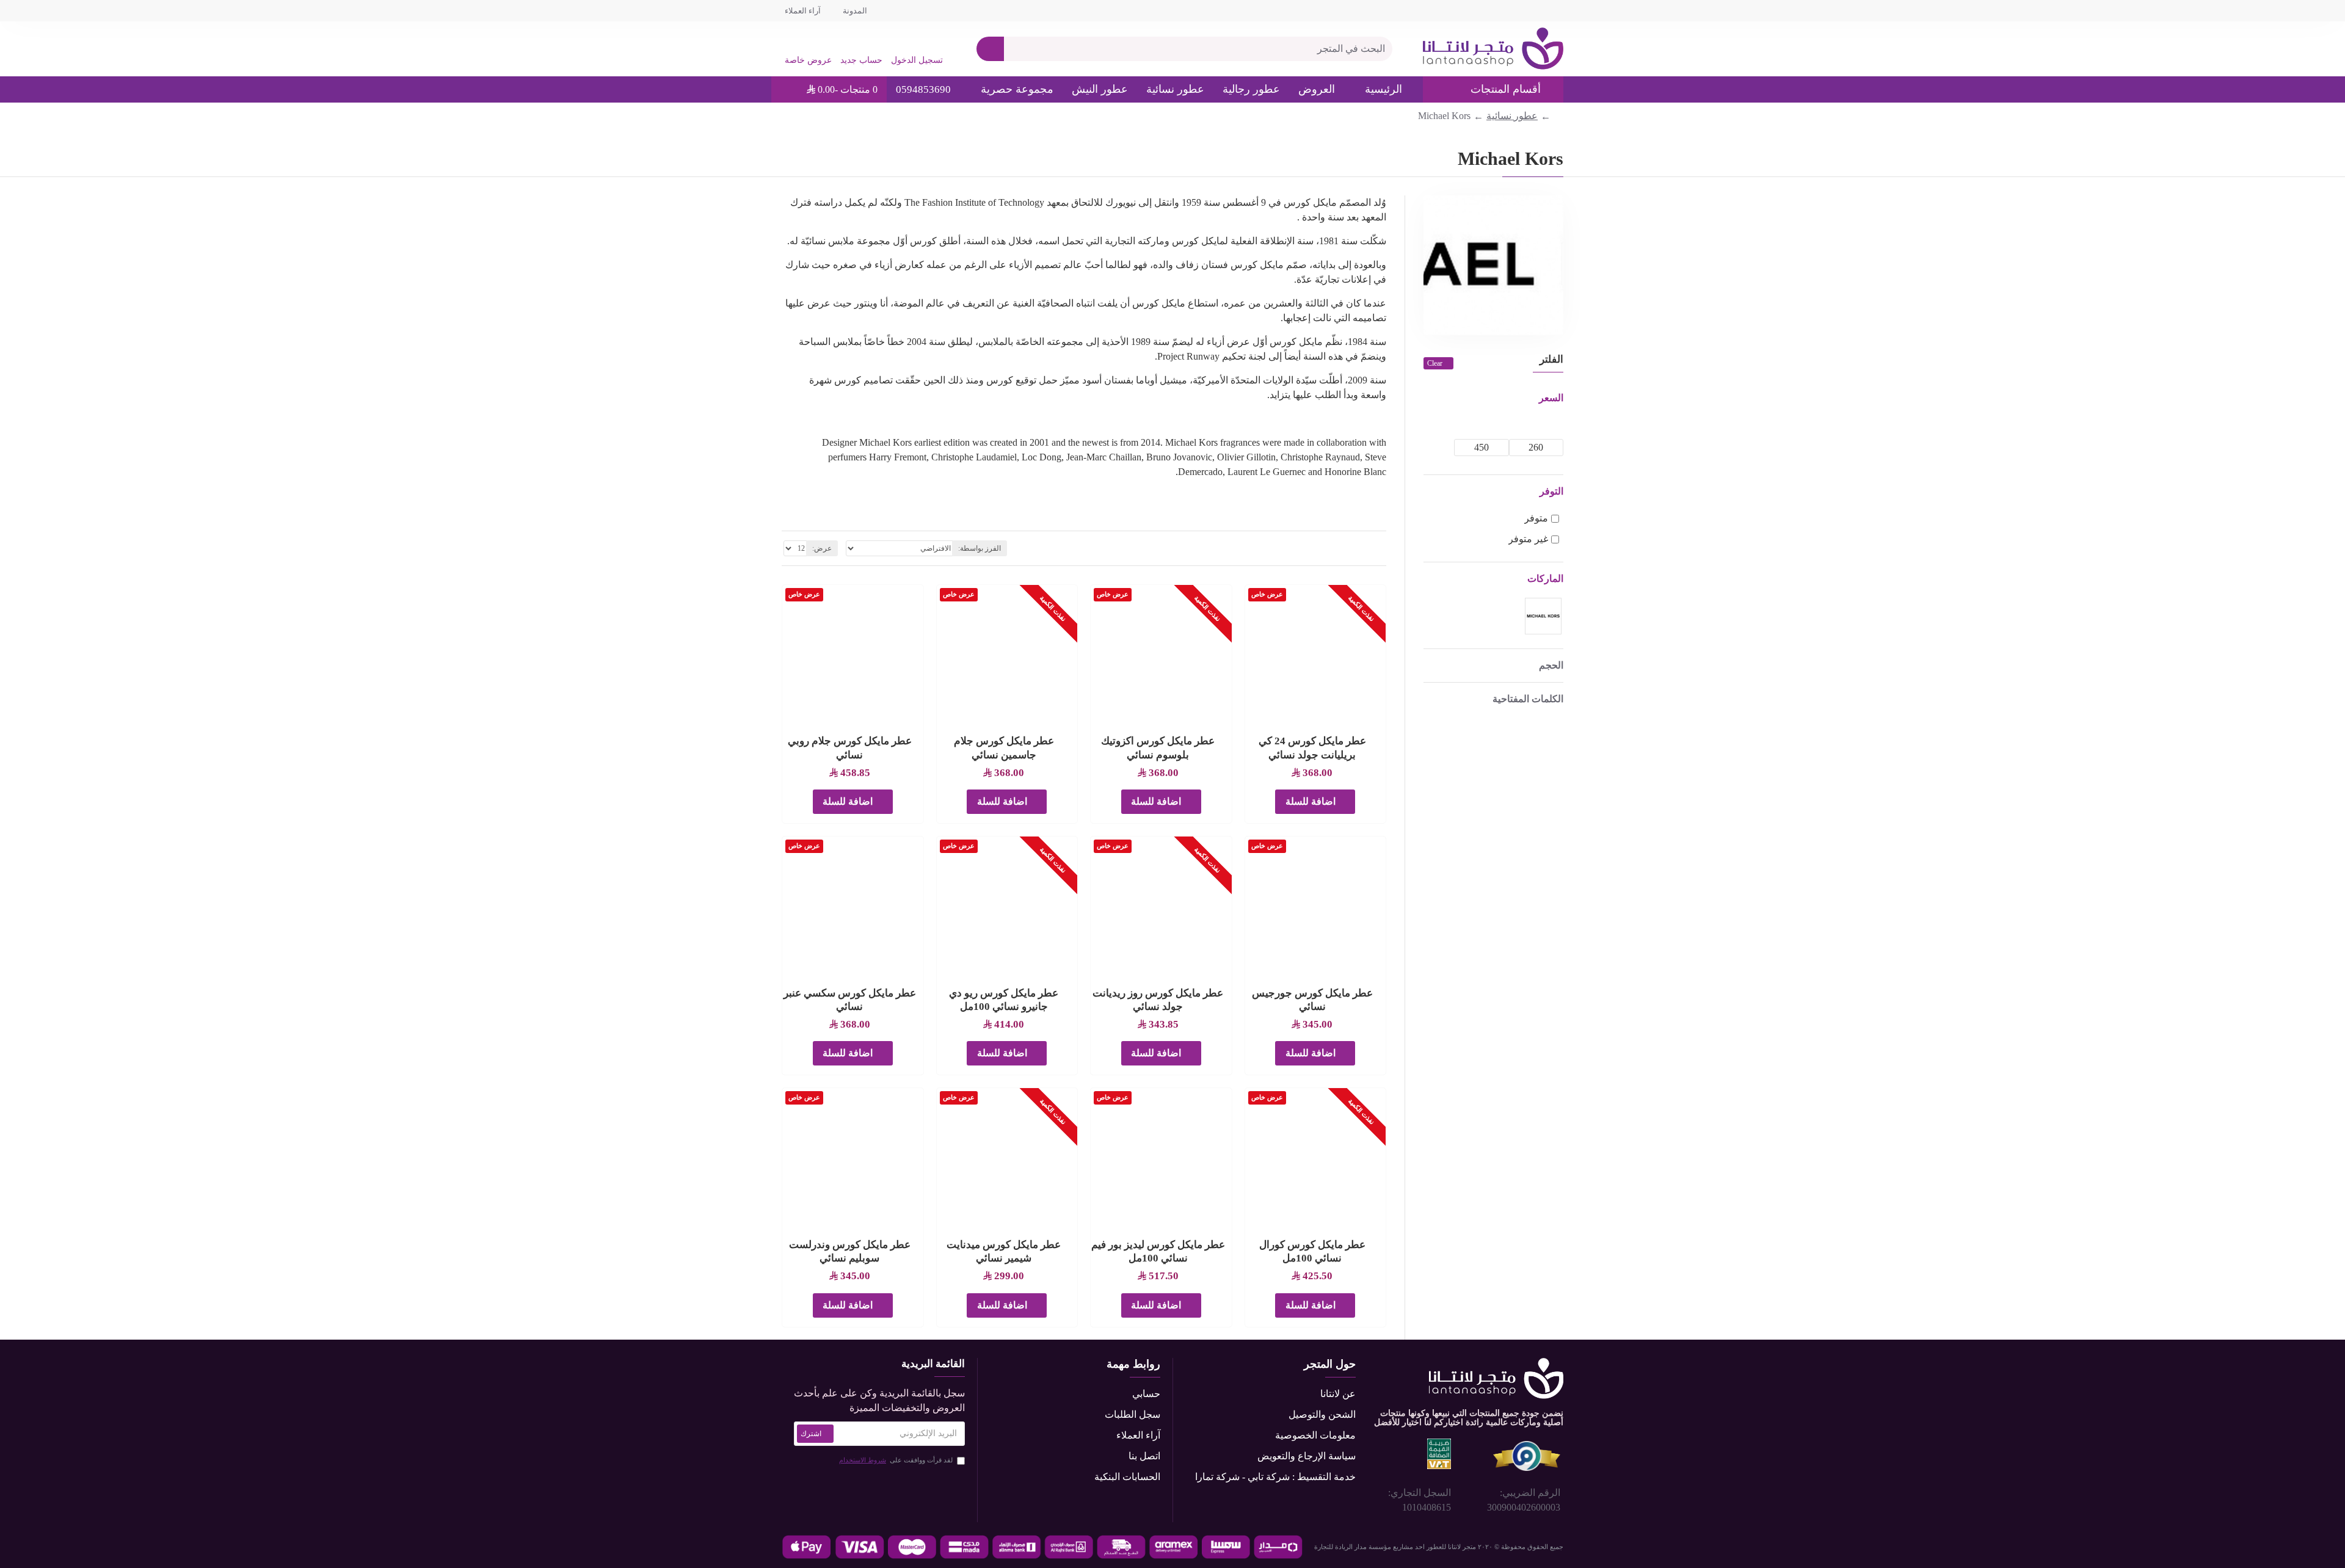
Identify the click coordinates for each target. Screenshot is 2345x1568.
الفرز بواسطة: (980, 548)
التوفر (1551, 491)
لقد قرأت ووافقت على (896, 1460)
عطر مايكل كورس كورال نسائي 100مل (1312, 1251)
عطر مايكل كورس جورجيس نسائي (1312, 1000)
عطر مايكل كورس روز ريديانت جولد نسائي (1158, 1000)
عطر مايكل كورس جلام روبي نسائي (850, 748)
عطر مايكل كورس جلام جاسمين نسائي (1004, 748)
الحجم (1551, 665)
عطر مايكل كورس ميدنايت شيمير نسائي (1004, 1251)
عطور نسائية (1512, 116)
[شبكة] (1382, 548)
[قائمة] (1367, 549)
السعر (1551, 398)
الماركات (1545, 579)
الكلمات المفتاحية (1528, 699)
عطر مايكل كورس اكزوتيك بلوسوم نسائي (1158, 748)
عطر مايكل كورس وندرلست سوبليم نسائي (850, 1251)
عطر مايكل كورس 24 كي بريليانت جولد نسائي (1312, 748)
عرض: (822, 548)
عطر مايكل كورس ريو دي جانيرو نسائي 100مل (1004, 1000)
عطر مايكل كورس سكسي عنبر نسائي (850, 1000)
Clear (1435, 363)
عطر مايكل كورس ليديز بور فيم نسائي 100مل (1158, 1251)
